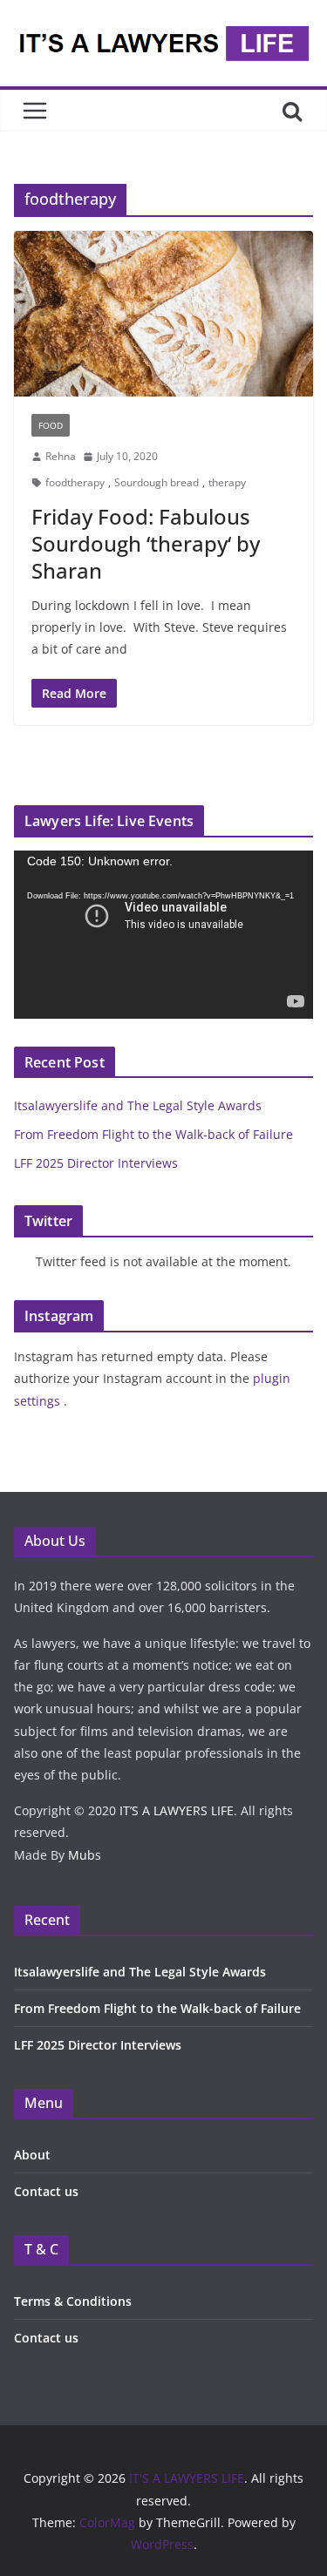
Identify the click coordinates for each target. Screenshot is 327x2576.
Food (51, 425)
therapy (227, 482)
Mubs (85, 1855)
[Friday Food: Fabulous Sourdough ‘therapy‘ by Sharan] (163, 314)
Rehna (61, 456)
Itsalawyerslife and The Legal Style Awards (138, 1105)
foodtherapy (75, 482)
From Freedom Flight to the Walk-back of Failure (153, 1134)
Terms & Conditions (73, 2301)
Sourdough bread (157, 482)
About (32, 2155)
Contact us (46, 2191)
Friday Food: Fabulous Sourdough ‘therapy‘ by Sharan (146, 543)
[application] (163, 935)
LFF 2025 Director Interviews (96, 1163)
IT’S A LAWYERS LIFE (177, 1810)
